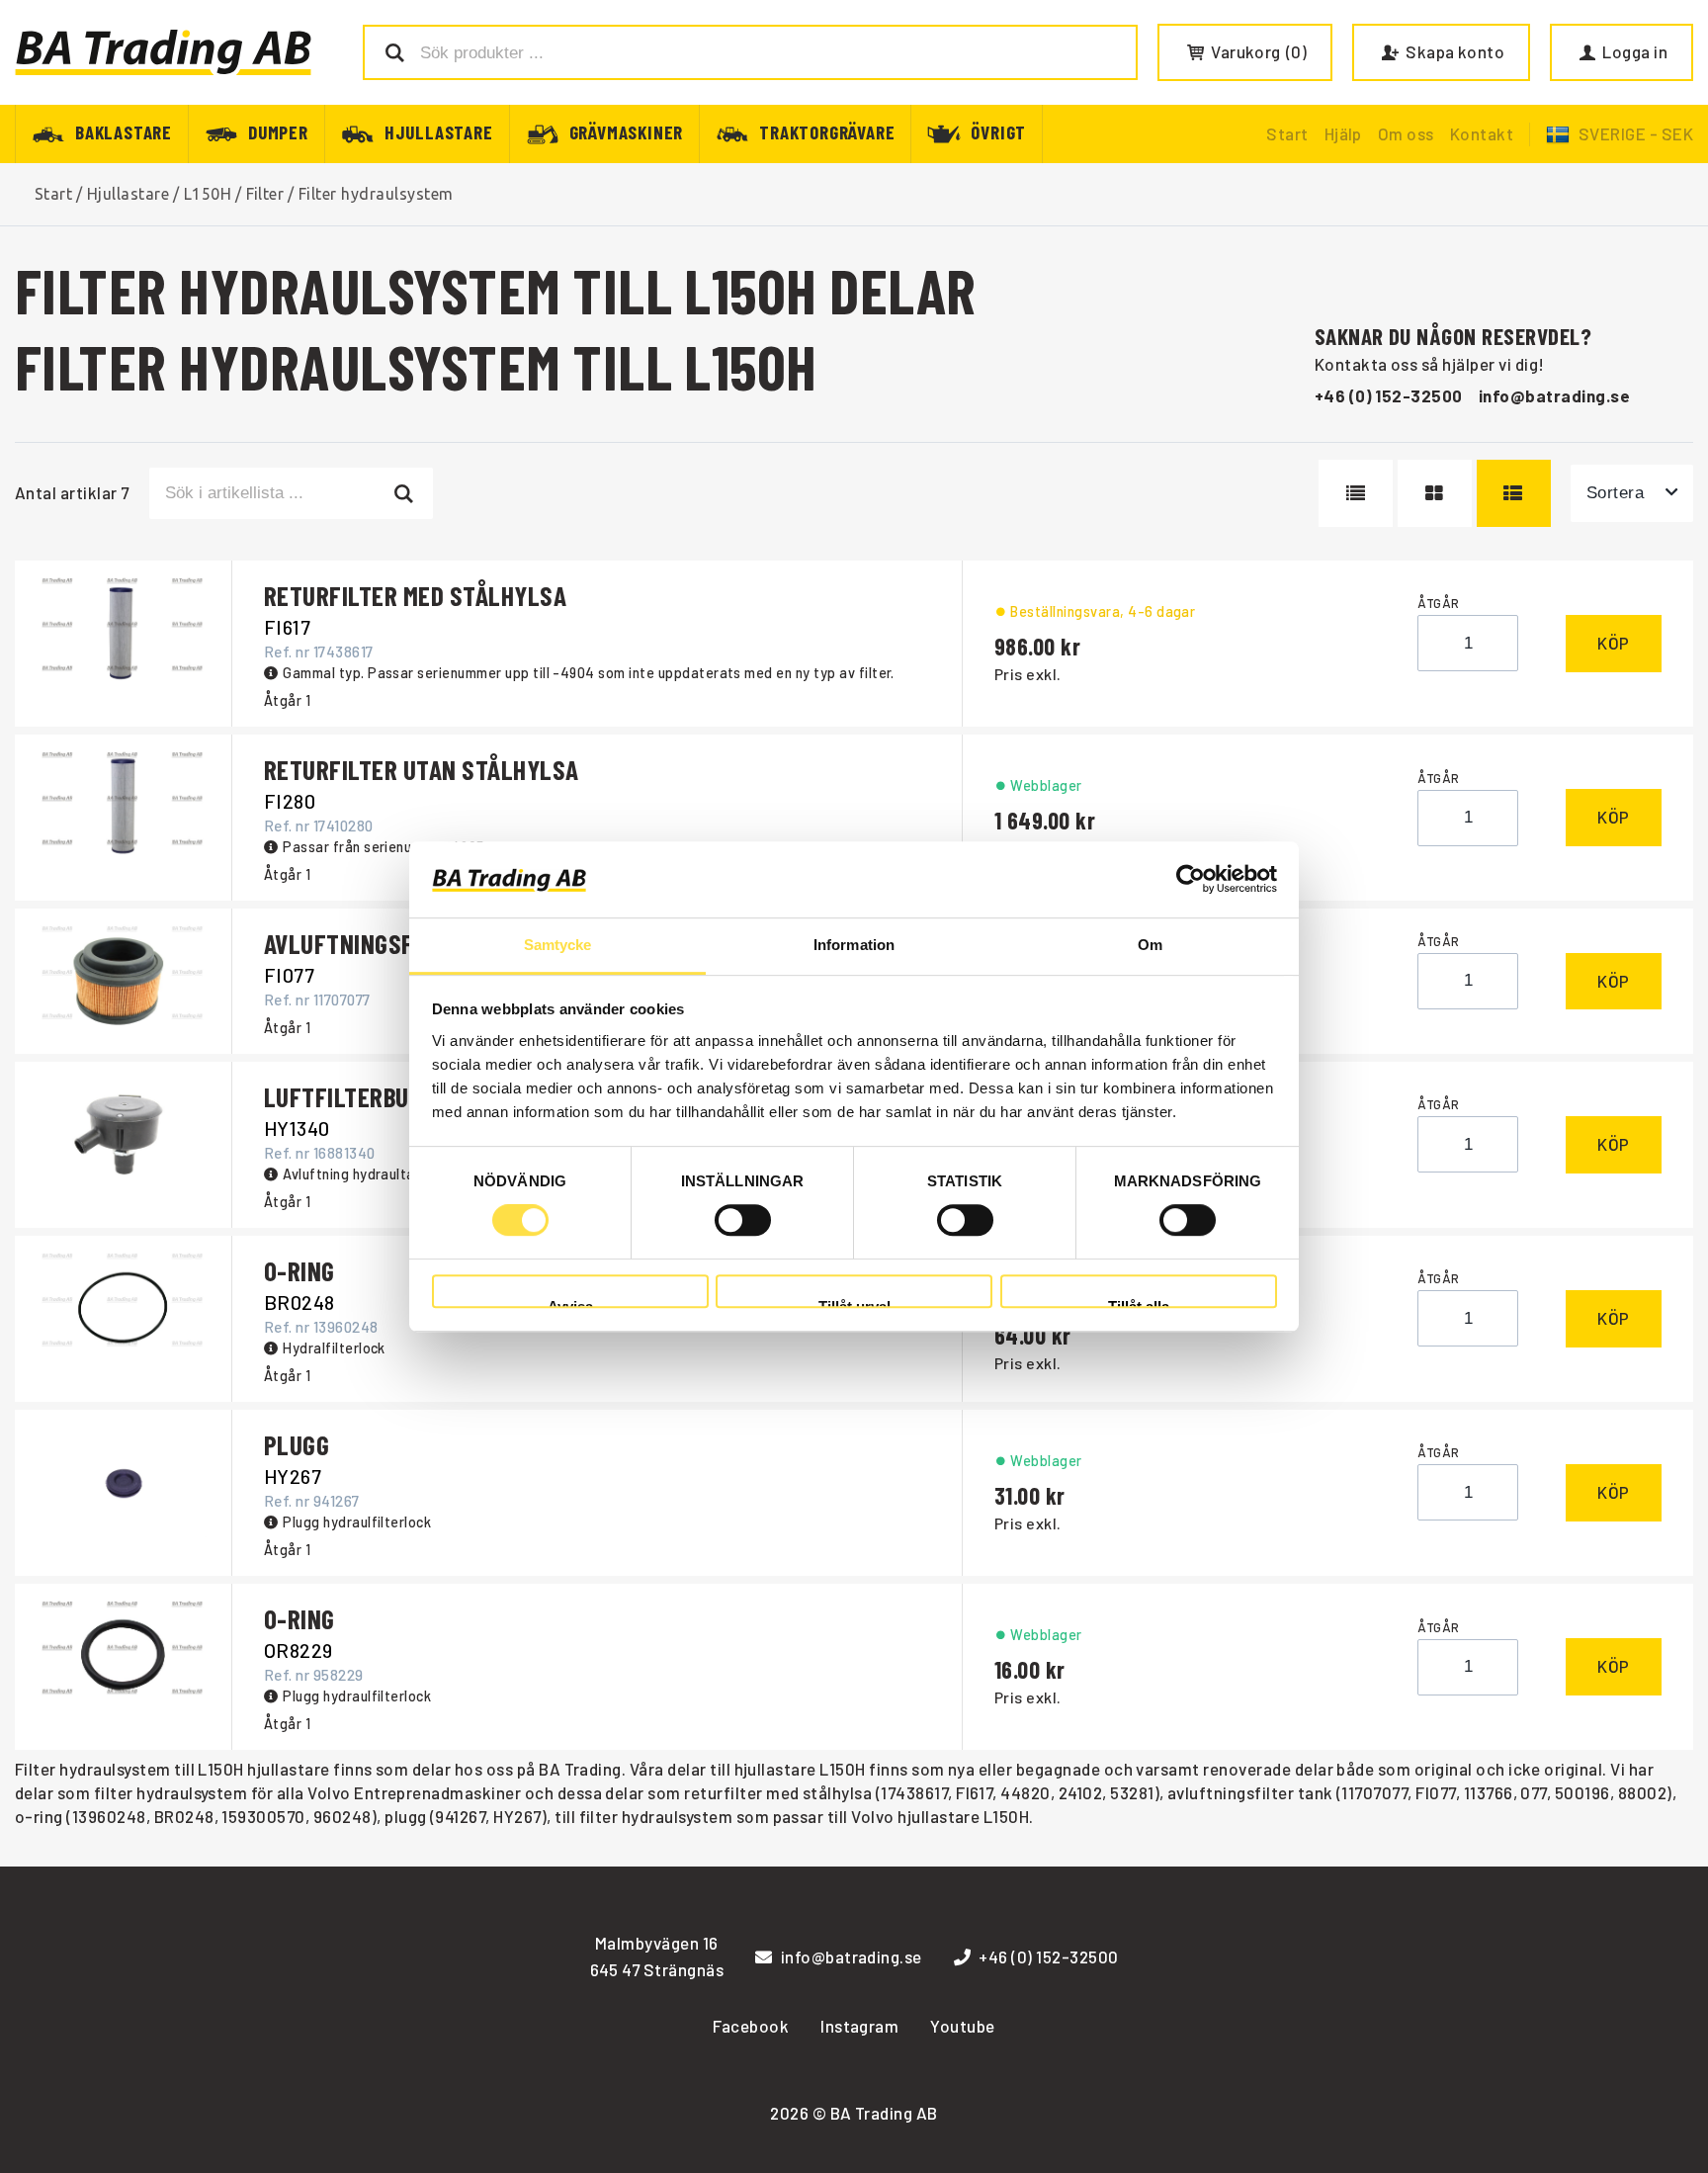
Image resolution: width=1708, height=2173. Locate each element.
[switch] (743, 1220)
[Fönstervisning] (1434, 493)
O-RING (299, 1270)
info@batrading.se (1554, 395)
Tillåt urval (854, 1304)
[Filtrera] (405, 493)
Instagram (859, 2026)
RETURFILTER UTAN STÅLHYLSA (421, 769)
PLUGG (297, 1444)
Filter (265, 194)
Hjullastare (439, 131)
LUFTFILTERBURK (350, 1096)
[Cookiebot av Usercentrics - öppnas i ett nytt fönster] (1191, 880)
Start (1287, 133)
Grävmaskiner (627, 131)
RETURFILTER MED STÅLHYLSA (415, 595)
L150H (208, 194)
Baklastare (124, 131)
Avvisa (570, 1304)
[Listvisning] (1356, 493)
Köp (1614, 643)
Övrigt (998, 131)
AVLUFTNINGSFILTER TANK (396, 943)
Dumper (278, 131)
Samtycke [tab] (558, 945)
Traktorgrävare (827, 131)
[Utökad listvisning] (1514, 493)
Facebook (751, 2026)
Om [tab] (1150, 945)
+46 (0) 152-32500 (1389, 395)
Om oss (1406, 133)
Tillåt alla (1139, 1304)
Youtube (962, 2026)
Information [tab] (854, 945)
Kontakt (1482, 133)
